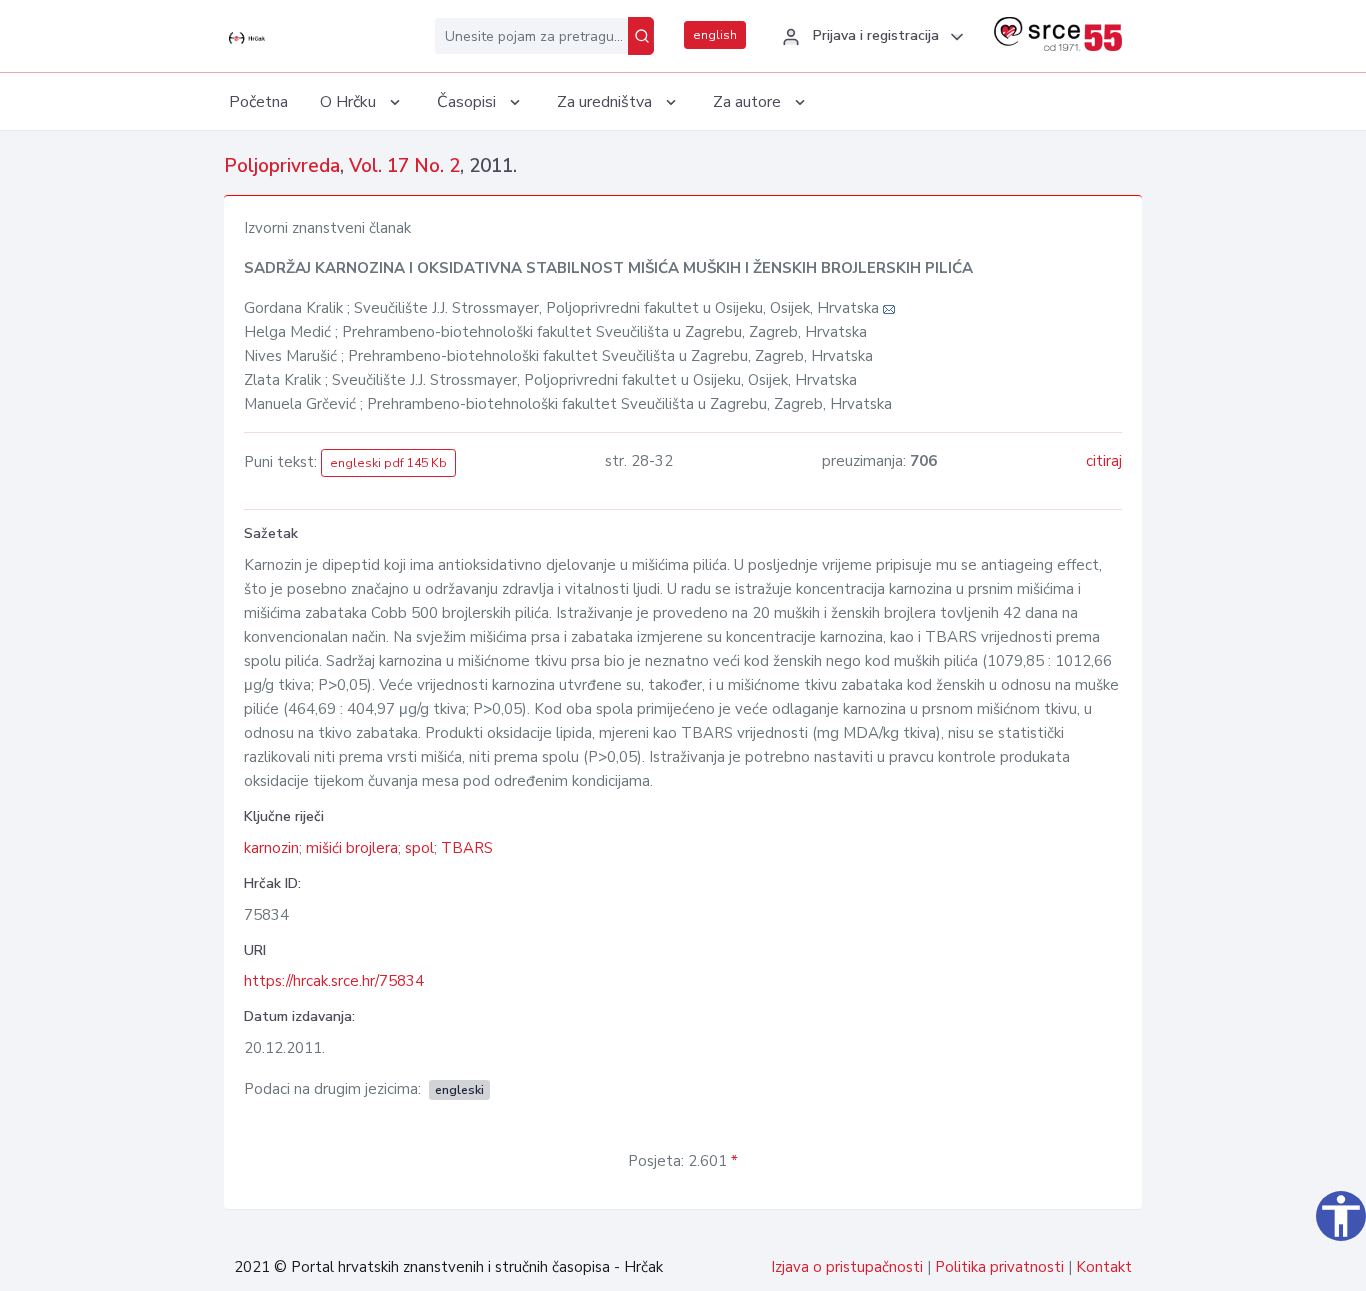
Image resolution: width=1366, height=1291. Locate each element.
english (715, 35)
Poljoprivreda (282, 166)
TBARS (467, 848)
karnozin (271, 848)
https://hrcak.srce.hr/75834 (334, 981)
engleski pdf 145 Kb (388, 463)
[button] (870, 37)
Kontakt (1104, 1267)
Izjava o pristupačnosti (847, 1267)
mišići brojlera (352, 848)
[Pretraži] (641, 36)
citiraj (1104, 461)
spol (419, 848)
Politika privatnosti (999, 1267)
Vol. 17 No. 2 (404, 166)
